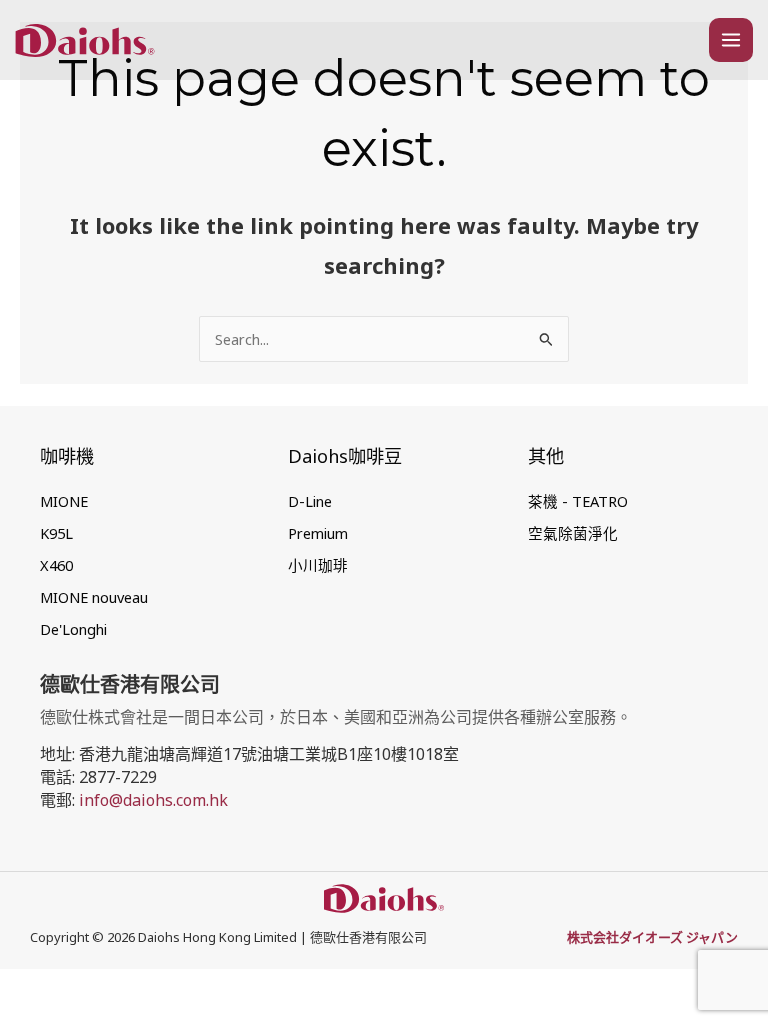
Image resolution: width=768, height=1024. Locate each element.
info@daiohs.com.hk (153, 800)
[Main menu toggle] (731, 40)
